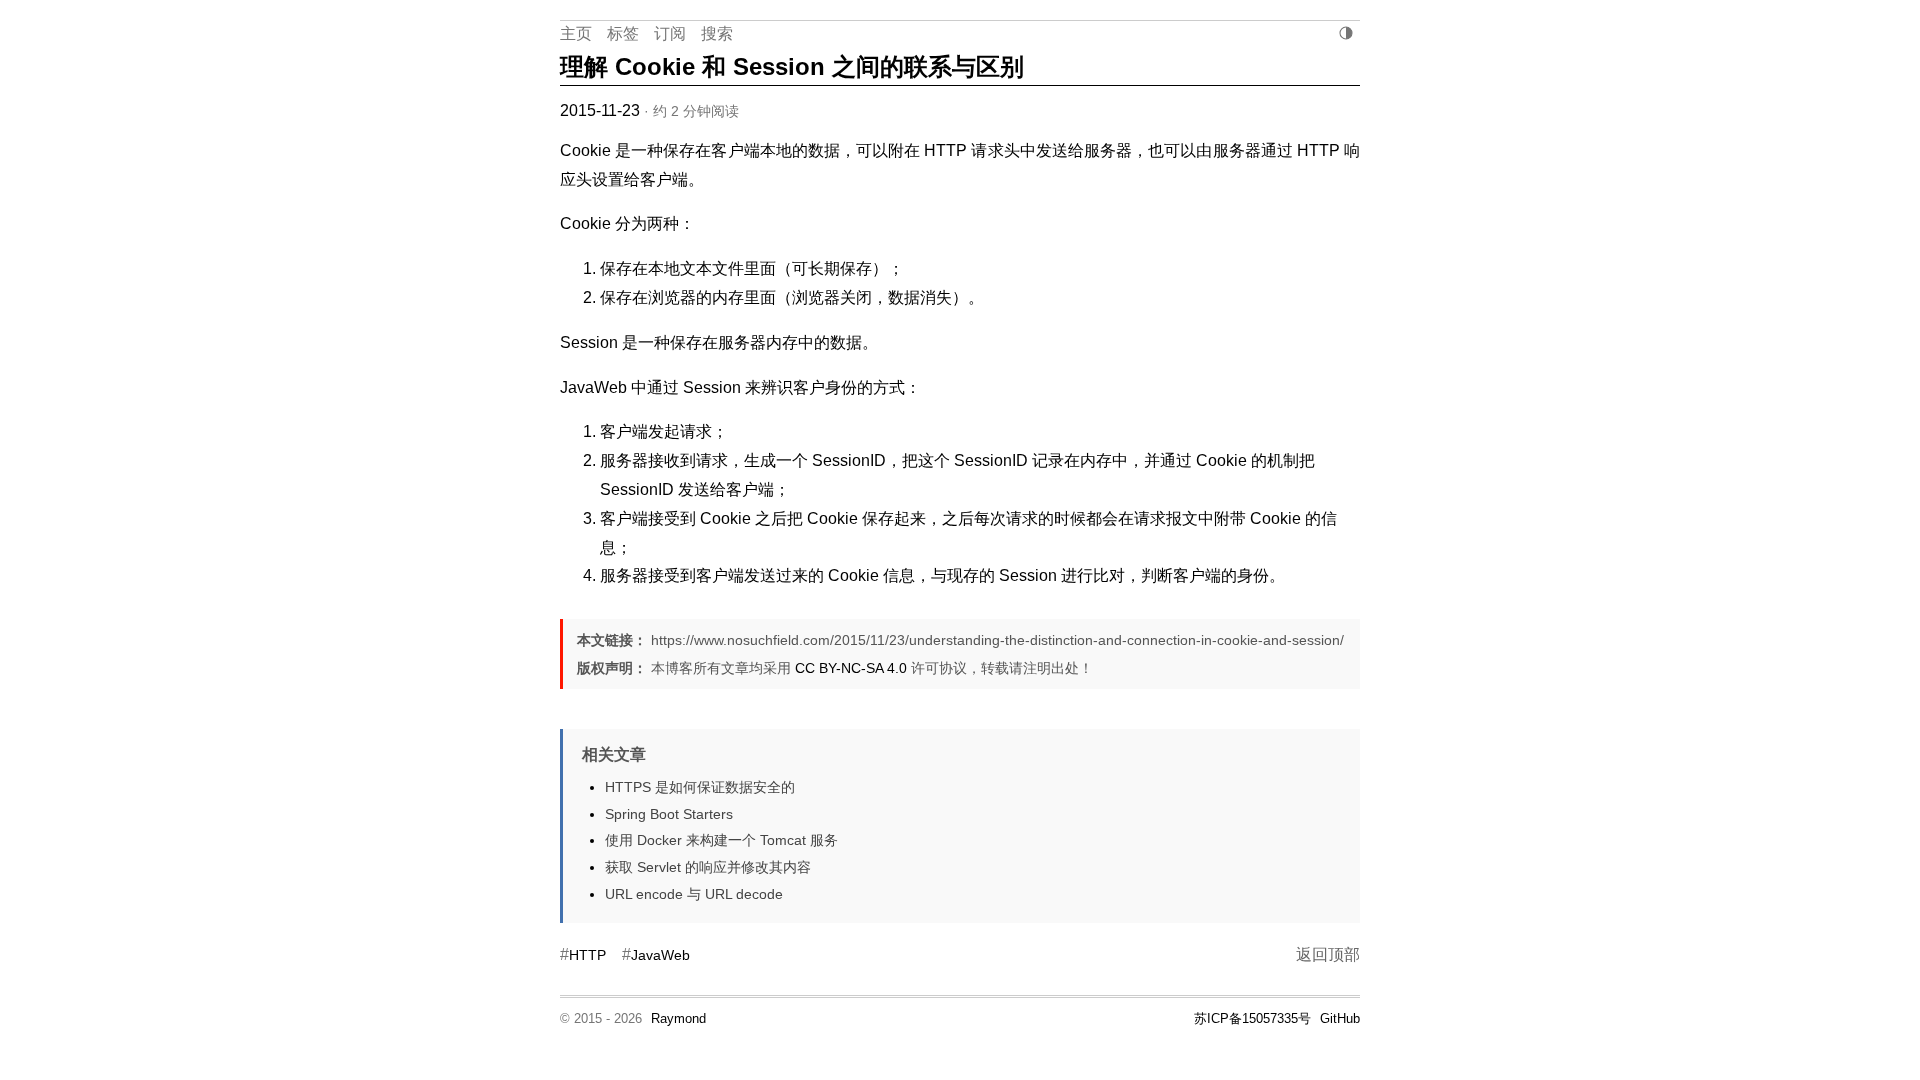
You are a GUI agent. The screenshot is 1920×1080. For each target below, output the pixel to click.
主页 (576, 33)
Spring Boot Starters (669, 814)
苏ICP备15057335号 (1252, 1018)
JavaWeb (660, 955)
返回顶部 (1328, 955)
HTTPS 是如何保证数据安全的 (700, 787)
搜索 (717, 33)
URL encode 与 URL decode (694, 894)
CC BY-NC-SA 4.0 (851, 668)
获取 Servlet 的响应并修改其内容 (708, 867)
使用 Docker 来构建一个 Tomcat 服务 (721, 840)
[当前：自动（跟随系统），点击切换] (1346, 33)
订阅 (670, 33)
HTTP (587, 955)
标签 (623, 33)
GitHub (1340, 1018)
